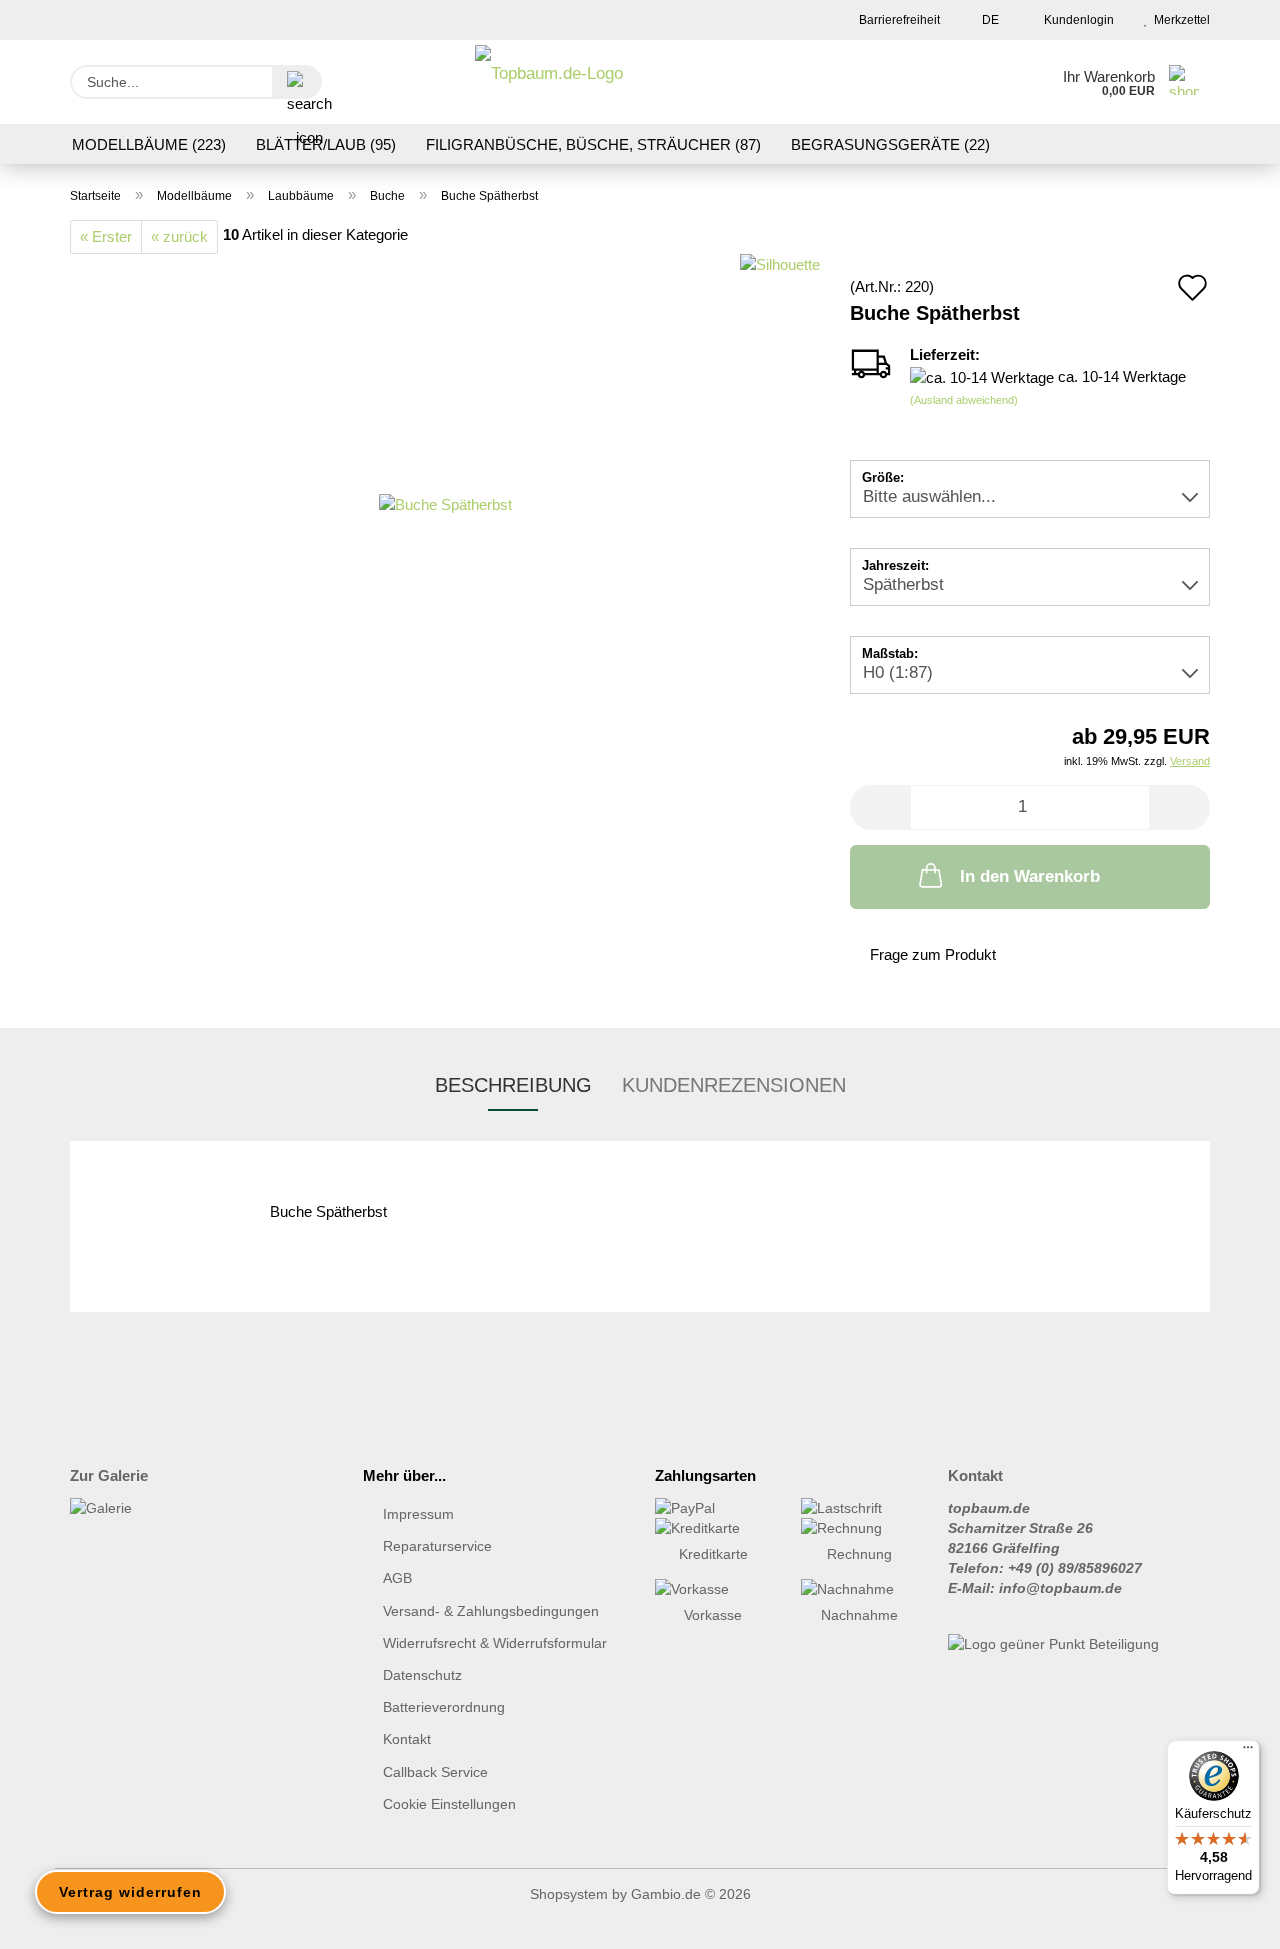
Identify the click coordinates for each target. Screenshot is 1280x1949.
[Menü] (1248, 1752)
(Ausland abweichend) (964, 400)
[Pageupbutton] (1225, 1919)
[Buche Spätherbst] (445, 502)
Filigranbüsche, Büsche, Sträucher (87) (593, 144)
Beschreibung (513, 1085)
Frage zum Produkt (933, 954)
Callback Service (435, 1772)
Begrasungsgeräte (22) (890, 144)
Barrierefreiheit (898, 20)
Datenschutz (422, 1675)
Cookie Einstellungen (449, 1804)
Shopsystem (569, 1894)
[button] (880, 807)
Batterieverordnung (444, 1707)
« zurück (179, 236)
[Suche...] (297, 82)
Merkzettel (1179, 20)
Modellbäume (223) (149, 144)
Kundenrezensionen (734, 1085)
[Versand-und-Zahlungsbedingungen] (713, 1508)
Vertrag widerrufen (130, 1892)
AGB (397, 1578)
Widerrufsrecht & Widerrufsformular (495, 1643)
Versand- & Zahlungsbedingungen (491, 1611)
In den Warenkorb (1030, 876)
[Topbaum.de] (549, 82)
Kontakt (407, 1739)
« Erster (106, 236)
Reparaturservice (437, 1546)
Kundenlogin (1076, 20)
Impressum (418, 1514)
